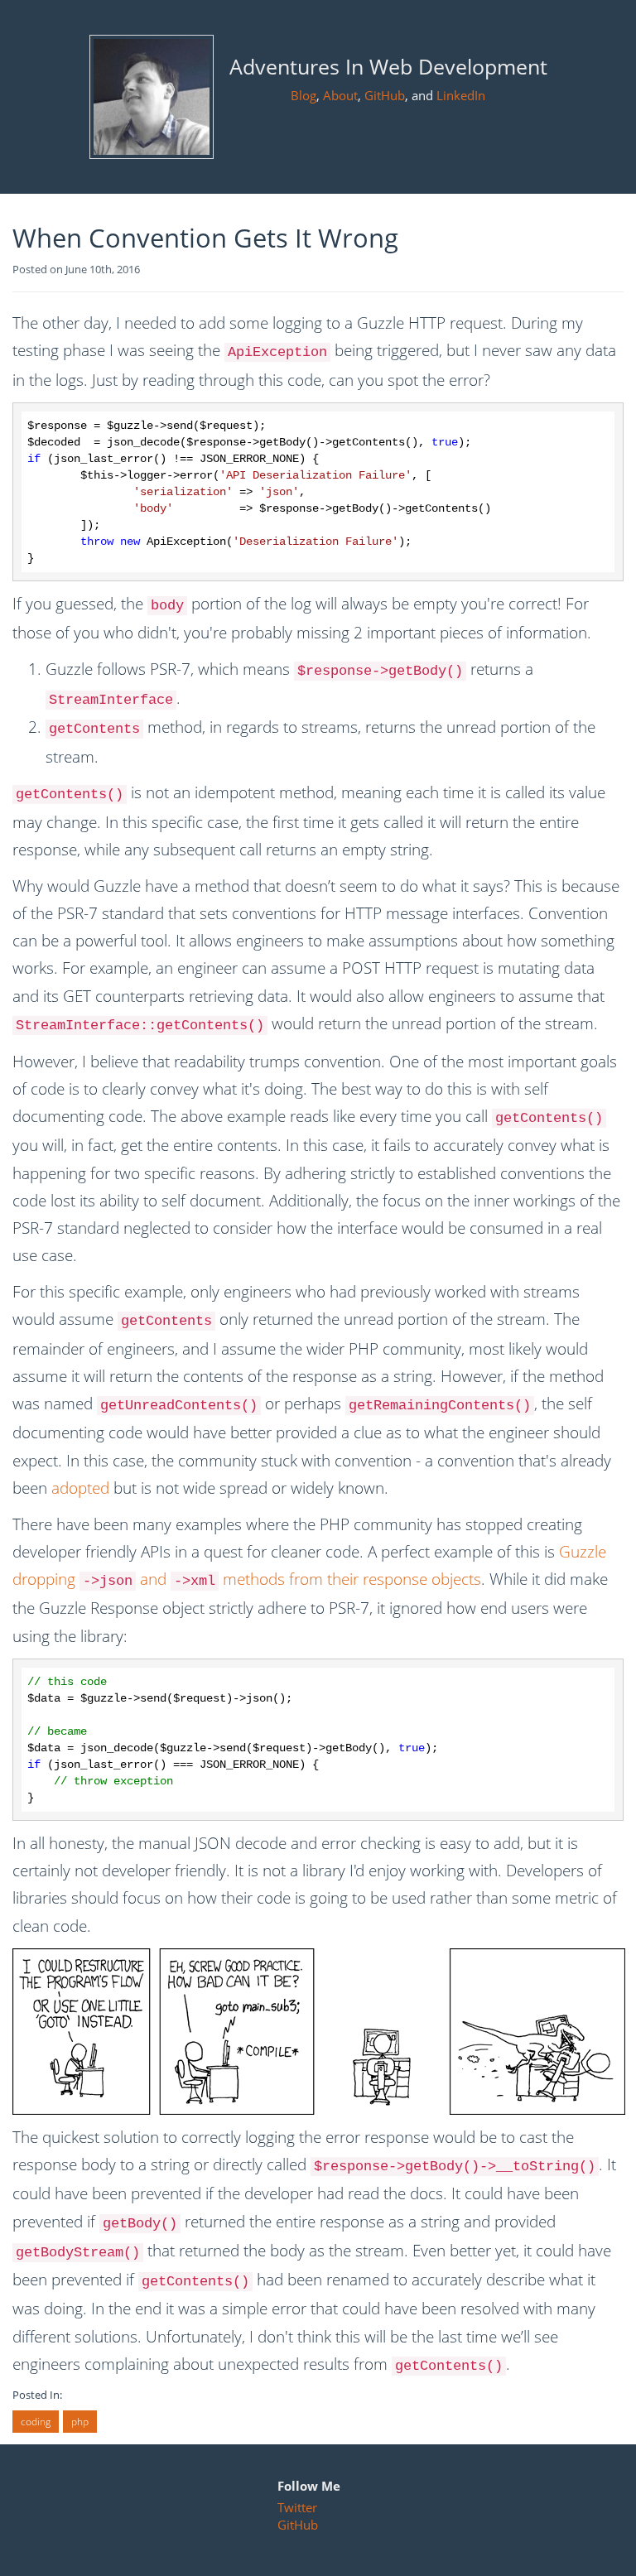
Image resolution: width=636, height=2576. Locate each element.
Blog (304, 95)
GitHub (385, 95)
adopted (80, 1488)
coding (36, 2422)
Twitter (297, 2507)
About (340, 95)
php (80, 2422)
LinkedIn (461, 95)
